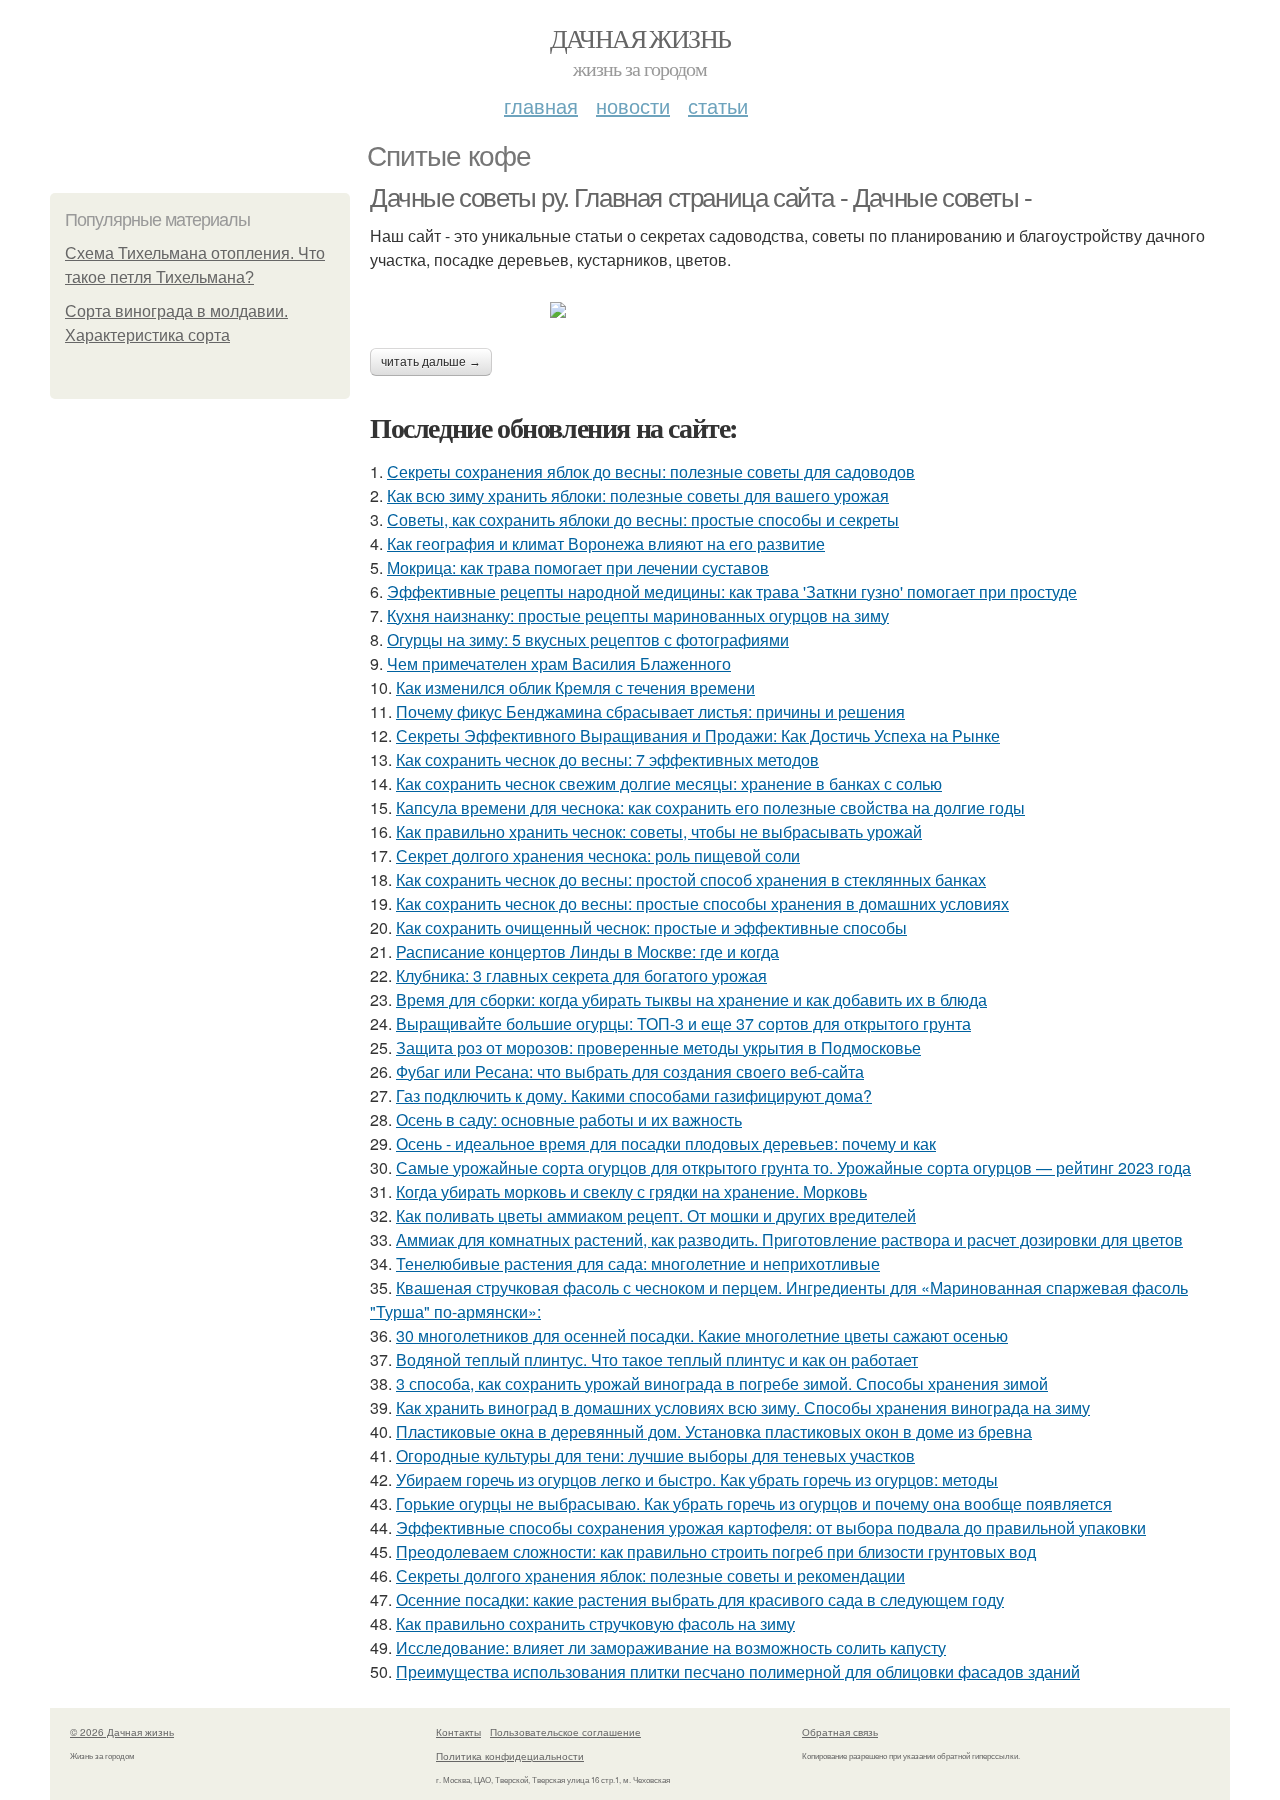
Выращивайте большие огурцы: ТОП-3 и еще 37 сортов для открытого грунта (683, 1023)
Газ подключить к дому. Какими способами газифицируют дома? (634, 1095)
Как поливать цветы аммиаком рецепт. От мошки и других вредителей (656, 1215)
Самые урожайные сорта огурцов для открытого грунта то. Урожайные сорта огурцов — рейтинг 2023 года (793, 1167)
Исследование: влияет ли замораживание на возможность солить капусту (671, 1647)
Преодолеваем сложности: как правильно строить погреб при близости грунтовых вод (716, 1551)
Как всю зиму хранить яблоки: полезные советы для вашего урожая (638, 495)
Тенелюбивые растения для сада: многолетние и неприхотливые (638, 1263)
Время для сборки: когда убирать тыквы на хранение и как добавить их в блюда (691, 999)
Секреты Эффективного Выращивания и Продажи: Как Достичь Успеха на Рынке (698, 735)
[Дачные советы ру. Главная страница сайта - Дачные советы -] (800, 310)
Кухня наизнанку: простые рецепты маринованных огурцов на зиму (638, 615)
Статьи (718, 105)
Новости (633, 105)
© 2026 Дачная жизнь (122, 1732)
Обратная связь (840, 1732)
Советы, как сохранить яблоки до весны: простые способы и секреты (643, 519)
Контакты (458, 1732)
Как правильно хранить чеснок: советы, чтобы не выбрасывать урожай (659, 831)
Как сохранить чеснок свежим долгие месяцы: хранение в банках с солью (669, 783)
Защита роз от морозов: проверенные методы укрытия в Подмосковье (658, 1047)
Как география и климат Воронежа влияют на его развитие (606, 543)
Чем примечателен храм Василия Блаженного (559, 663)
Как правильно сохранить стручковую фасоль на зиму (595, 1623)
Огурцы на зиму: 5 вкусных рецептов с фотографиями (588, 639)
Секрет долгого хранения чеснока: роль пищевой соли (598, 855)
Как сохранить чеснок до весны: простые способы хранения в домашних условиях (702, 903)
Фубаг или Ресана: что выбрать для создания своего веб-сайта (630, 1071)
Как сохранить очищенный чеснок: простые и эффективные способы (651, 927)
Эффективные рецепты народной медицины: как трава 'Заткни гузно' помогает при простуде (732, 591)
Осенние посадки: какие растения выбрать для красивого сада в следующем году (700, 1599)
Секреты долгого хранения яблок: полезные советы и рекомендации (650, 1575)
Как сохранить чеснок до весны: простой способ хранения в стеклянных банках (691, 879)
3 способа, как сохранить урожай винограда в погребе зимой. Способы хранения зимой (722, 1383)
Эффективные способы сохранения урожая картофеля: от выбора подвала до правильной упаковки (771, 1527)
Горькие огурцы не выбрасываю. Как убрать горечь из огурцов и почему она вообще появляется (754, 1503)
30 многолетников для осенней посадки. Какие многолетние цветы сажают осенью (702, 1335)
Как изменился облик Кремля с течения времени (575, 687)
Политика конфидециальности (510, 1756)
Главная (541, 105)
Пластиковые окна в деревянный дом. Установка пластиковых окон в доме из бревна (714, 1431)
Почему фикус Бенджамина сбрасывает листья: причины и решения (650, 711)
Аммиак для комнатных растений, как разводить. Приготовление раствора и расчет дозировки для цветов (789, 1239)
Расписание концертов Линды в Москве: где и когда (587, 951)
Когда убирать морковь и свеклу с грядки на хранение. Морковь (631, 1191)
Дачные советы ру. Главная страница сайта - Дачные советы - (701, 198)
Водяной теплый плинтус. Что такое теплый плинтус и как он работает (657, 1359)
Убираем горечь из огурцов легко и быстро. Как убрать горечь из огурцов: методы (697, 1479)
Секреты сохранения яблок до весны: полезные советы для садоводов (651, 471)
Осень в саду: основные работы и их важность (569, 1119)
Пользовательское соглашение (565, 1732)
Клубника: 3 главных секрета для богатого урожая (581, 975)
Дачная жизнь (640, 38)
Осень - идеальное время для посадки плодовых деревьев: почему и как (666, 1143)
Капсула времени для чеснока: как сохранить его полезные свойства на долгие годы (710, 807)
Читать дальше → (431, 362)
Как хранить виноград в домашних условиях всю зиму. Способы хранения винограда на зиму (743, 1407)
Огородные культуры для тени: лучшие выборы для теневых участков (655, 1455)
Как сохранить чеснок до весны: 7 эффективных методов (607, 759)
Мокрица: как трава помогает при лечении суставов (578, 567)
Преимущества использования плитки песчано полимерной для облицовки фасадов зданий (738, 1671)
